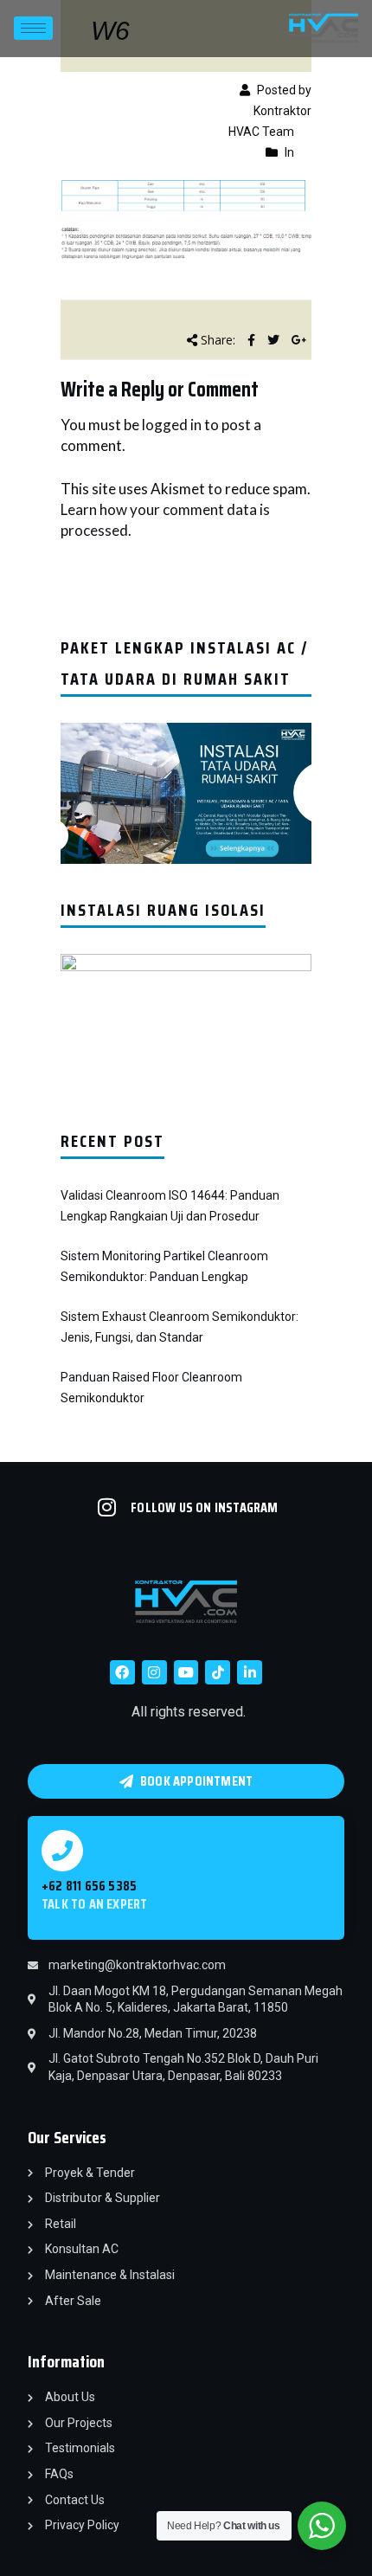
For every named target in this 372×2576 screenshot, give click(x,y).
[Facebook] (122, 1673)
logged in (172, 425)
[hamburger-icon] (33, 28)
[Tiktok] (218, 1673)
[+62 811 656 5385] (62, 1851)
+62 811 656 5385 (89, 1886)
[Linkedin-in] (250, 1673)
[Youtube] (186, 1673)
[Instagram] (154, 1673)
